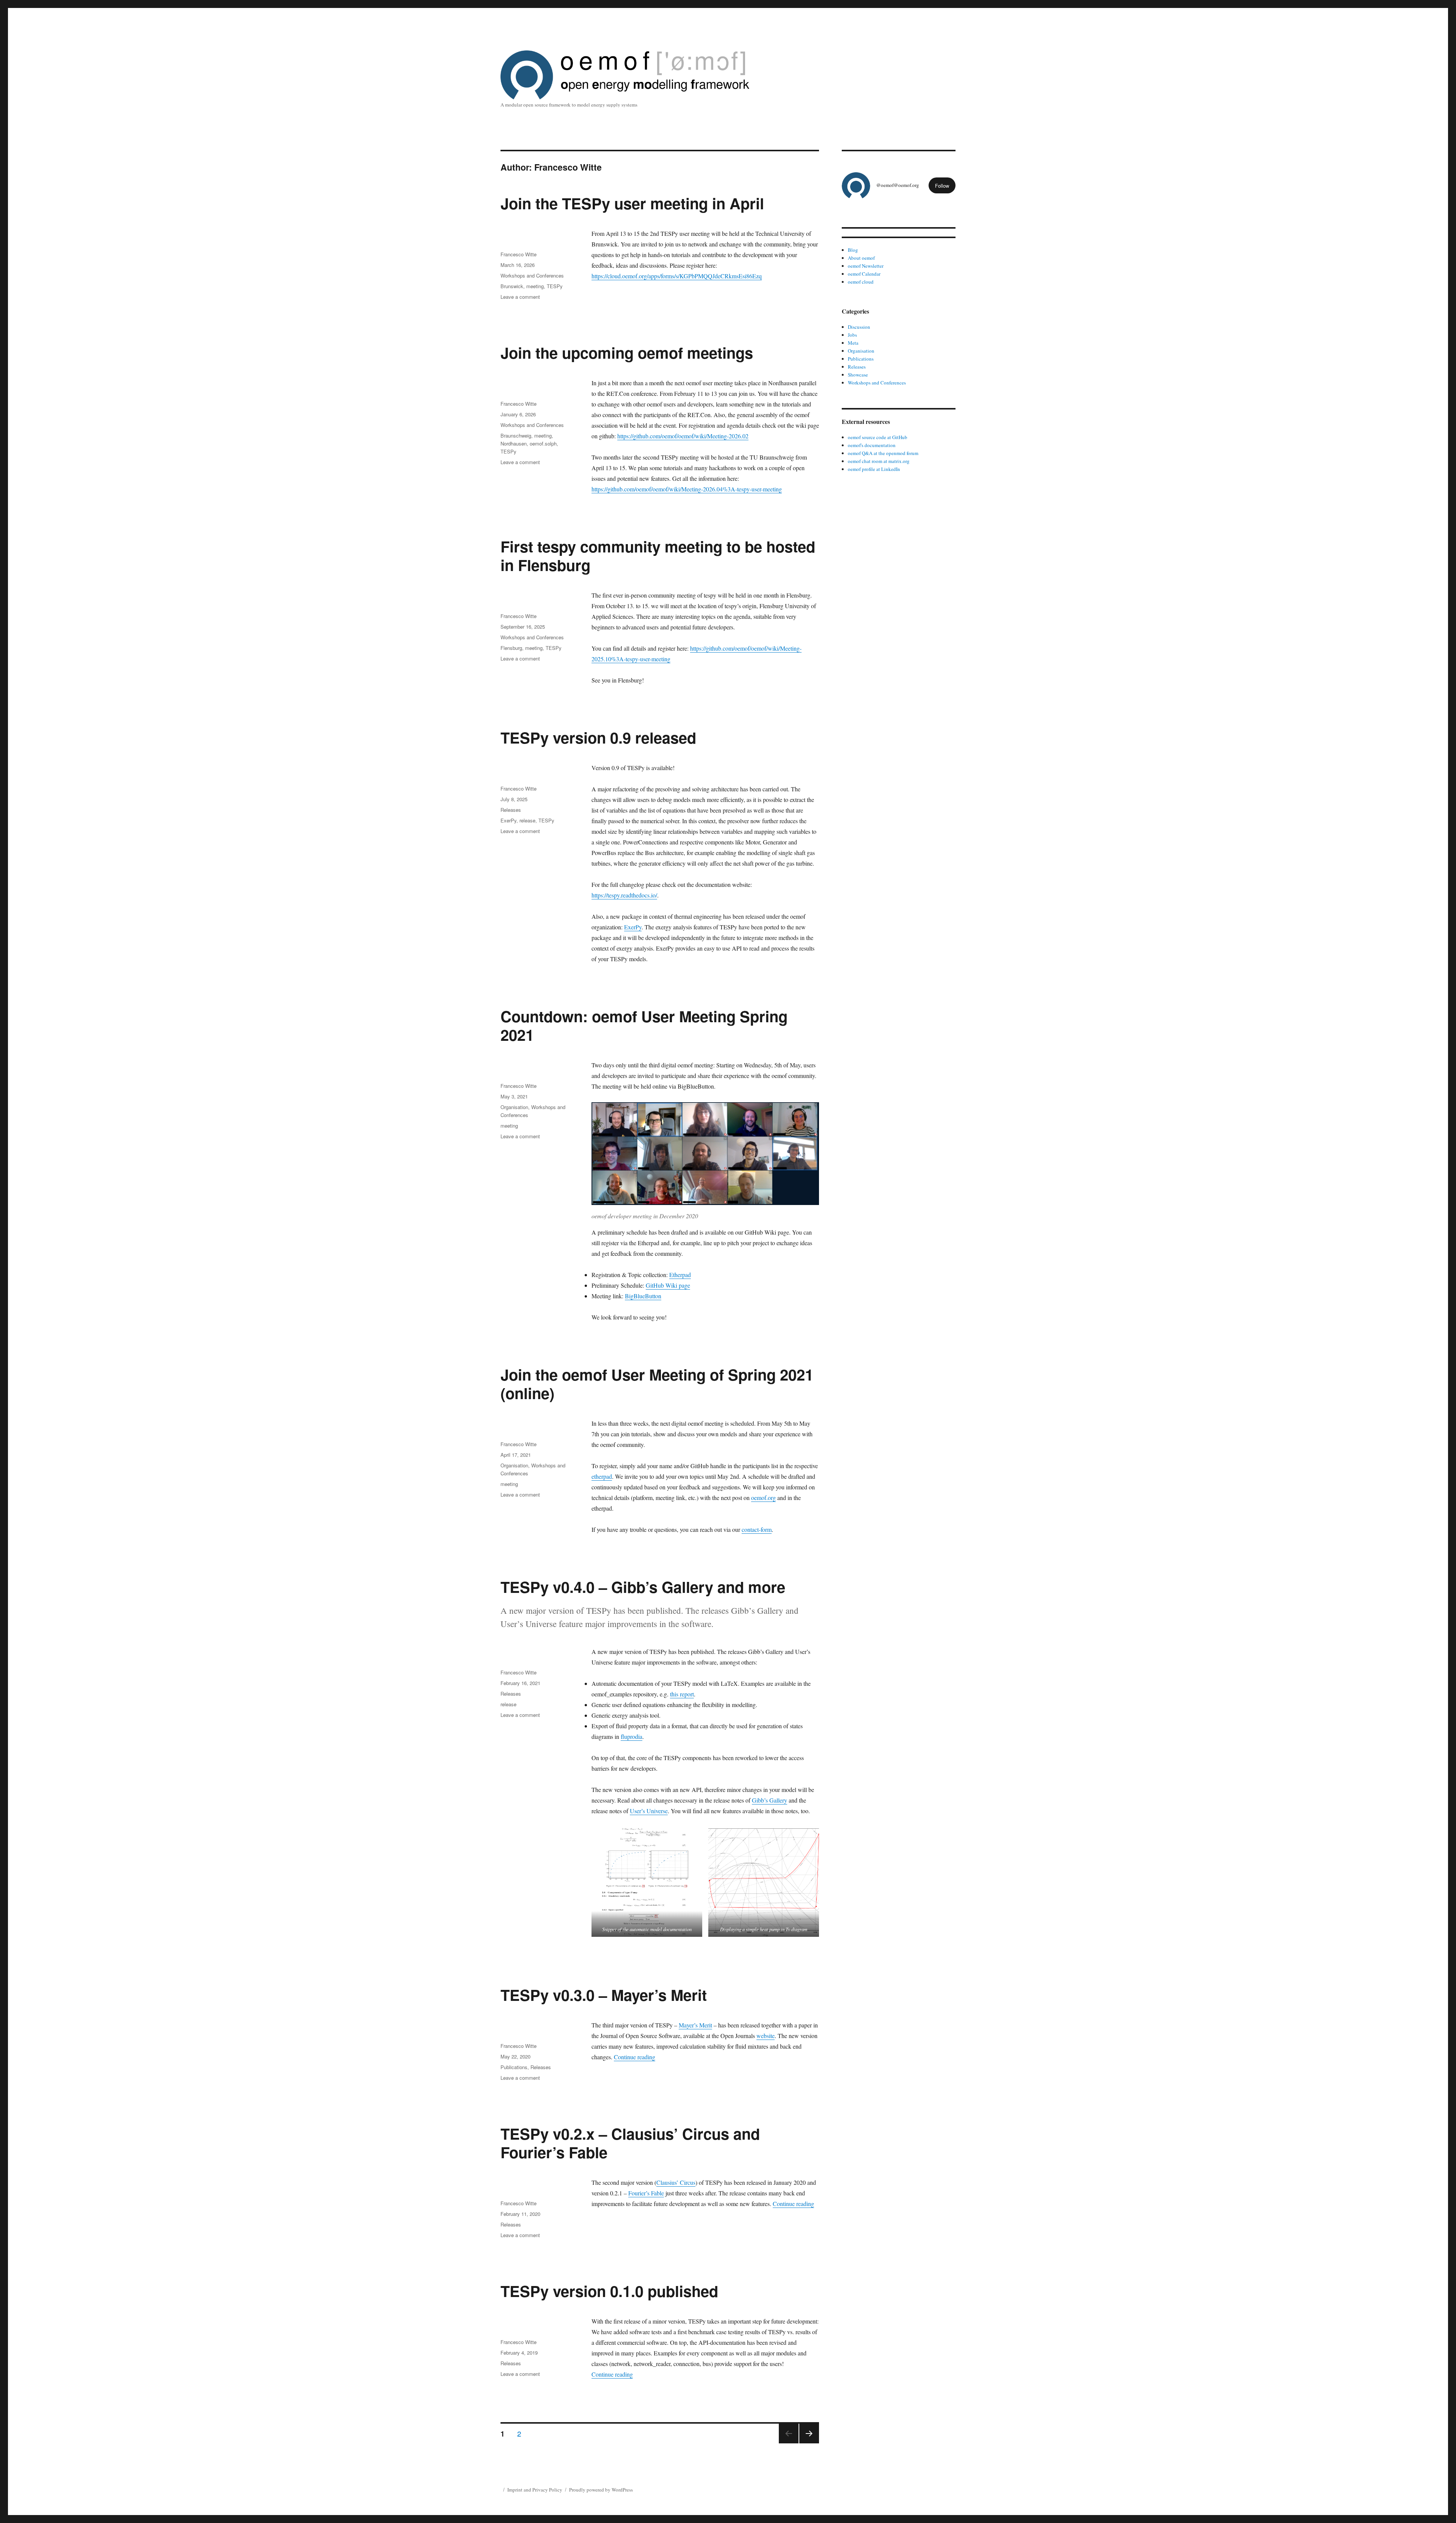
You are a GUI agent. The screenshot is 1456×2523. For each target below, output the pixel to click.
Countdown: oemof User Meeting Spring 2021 (644, 1025)
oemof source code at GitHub (878, 437)
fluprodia (632, 1736)
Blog (853, 250)
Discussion (859, 327)
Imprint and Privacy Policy (535, 2490)
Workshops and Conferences (532, 275)
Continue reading (635, 2057)
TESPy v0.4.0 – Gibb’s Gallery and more (643, 1587)
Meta (853, 343)
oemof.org (763, 1498)
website (766, 2036)
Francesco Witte (519, 254)
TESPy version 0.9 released (598, 737)
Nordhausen (514, 443)
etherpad (602, 1476)
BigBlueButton (643, 1296)
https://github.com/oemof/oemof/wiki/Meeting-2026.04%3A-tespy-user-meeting (687, 489)
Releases (511, 810)
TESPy (555, 286)
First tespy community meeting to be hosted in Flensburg (658, 555)
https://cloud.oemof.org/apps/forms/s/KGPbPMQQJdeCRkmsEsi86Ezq (677, 276)
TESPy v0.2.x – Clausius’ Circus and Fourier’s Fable (630, 2143)
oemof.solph (543, 443)
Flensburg (511, 648)
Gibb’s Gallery (770, 1800)
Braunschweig (516, 435)
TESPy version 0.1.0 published (609, 2291)
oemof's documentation (872, 445)
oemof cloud (861, 282)
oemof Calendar (864, 274)
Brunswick (512, 286)
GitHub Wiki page (668, 1285)
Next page (809, 2443)
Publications (514, 2067)
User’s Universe (649, 1811)
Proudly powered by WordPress (601, 2490)
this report (682, 1694)
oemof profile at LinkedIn (874, 469)
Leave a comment (520, 297)
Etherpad (680, 1275)
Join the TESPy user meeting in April (632, 203)
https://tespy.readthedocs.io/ (624, 895)
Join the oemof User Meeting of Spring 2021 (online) (657, 1384)
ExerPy (633, 927)
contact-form (757, 1529)
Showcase (858, 375)
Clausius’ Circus (676, 2182)
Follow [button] (942, 186)
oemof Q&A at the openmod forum (883, 453)
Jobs (852, 335)
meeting (535, 286)
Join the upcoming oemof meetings (627, 352)
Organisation (514, 1107)
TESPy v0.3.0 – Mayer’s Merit (604, 1995)
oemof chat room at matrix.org (879, 461)
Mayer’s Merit (695, 2025)
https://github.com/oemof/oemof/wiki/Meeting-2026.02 (683, 436)
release (527, 820)
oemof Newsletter (866, 266)
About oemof (861, 258)
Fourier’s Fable (646, 2193)
